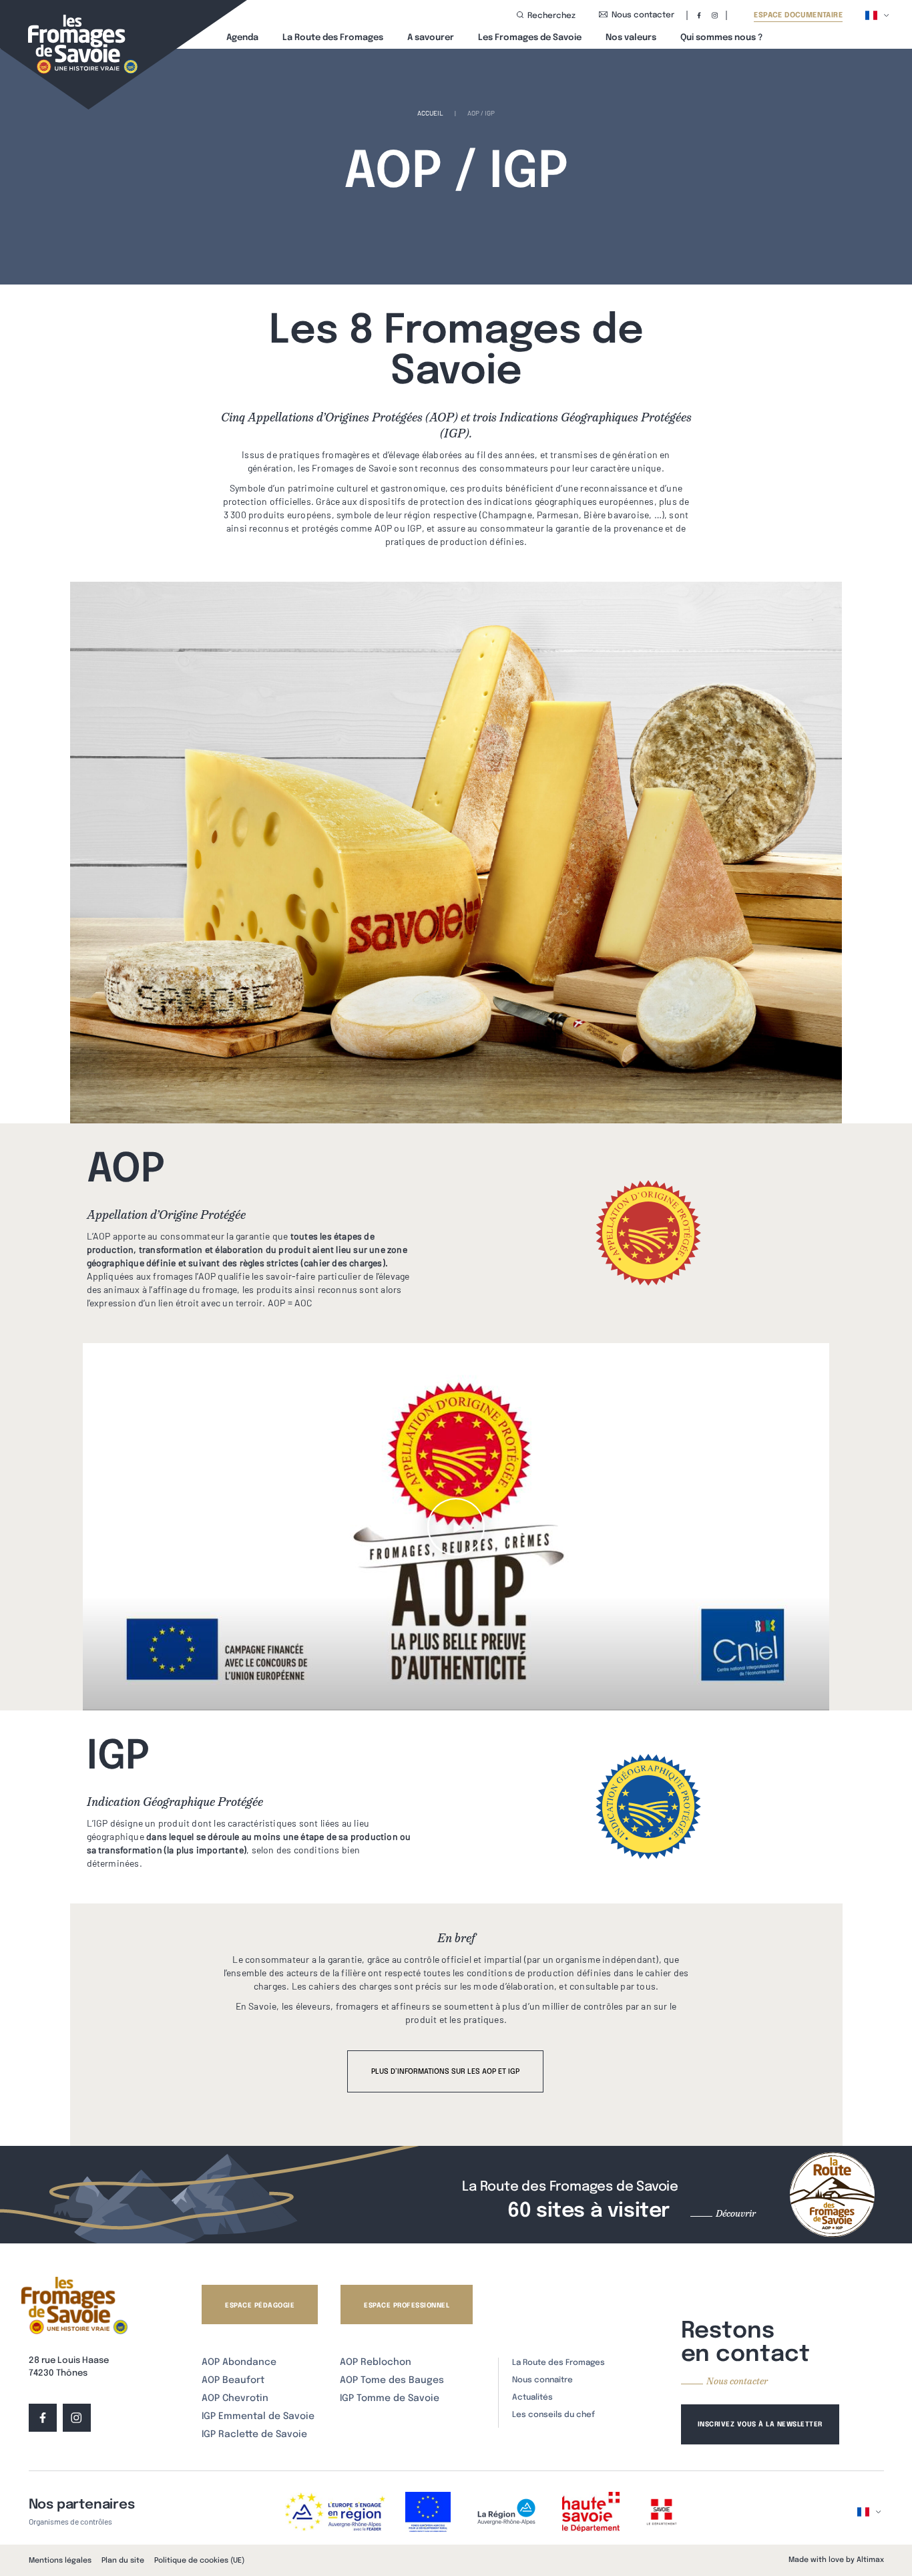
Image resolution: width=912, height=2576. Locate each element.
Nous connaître (542, 2380)
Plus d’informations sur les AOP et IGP (445, 2072)
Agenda (242, 38)
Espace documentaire (798, 16)
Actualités (532, 2398)
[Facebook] (699, 15)
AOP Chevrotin (235, 2398)
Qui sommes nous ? (721, 38)
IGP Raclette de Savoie (254, 2434)
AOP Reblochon (376, 2362)
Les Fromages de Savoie (530, 38)
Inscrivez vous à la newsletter (760, 2424)
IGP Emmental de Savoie (258, 2416)
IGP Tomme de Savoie (390, 2398)
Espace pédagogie (260, 2306)
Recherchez (551, 16)
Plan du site (123, 2561)
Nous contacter (643, 15)
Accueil (430, 113)
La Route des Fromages (333, 38)
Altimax (870, 2560)
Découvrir (736, 2213)
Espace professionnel (407, 2306)
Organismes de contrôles (70, 2521)
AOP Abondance (239, 2362)
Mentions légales (60, 2561)
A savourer (431, 38)
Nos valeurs (631, 38)
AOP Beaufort (233, 2380)
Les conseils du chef (553, 2415)
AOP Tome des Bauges (392, 2380)
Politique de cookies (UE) (199, 2561)
